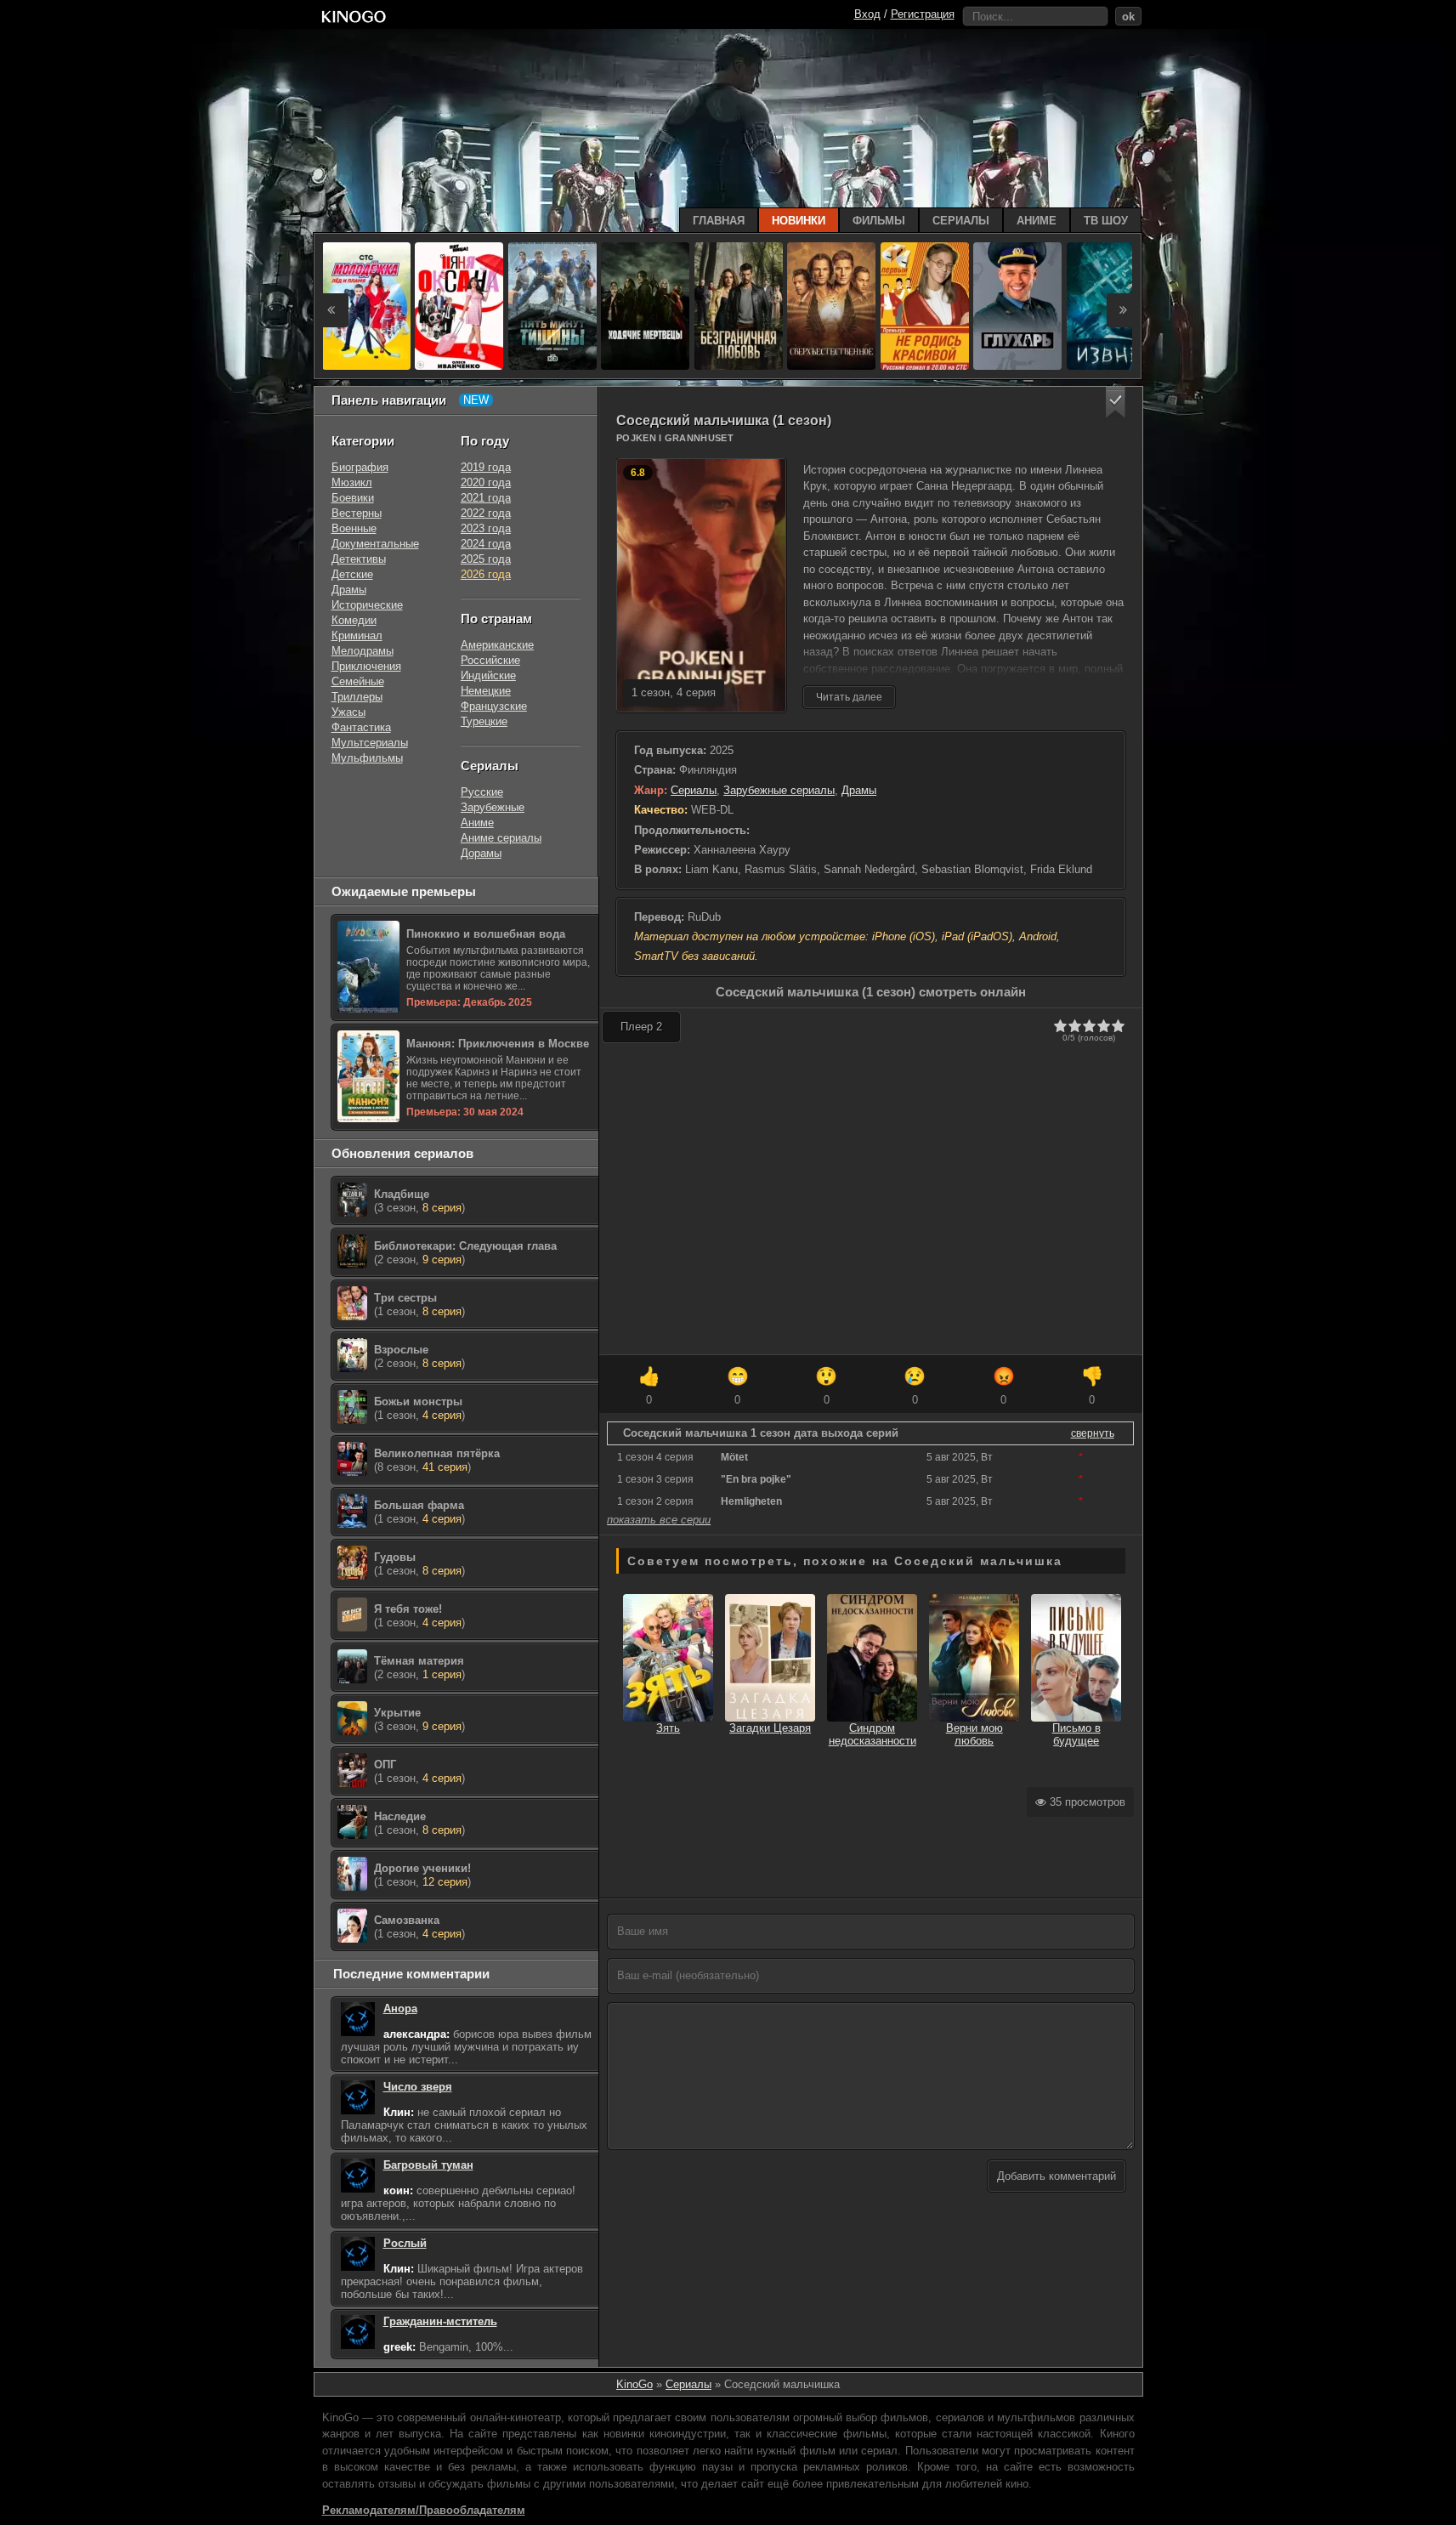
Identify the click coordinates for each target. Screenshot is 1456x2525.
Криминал (357, 636)
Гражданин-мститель (440, 2321)
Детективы (359, 559)
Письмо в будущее (1076, 1734)
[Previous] (331, 310)
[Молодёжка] (366, 306)
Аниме (477, 823)
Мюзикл (352, 482)
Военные (354, 528)
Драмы (859, 790)
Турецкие (484, 721)
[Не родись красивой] (925, 306)
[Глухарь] (1017, 306)
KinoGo (635, 2384)
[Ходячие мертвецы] (645, 306)
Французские (494, 706)
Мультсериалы (370, 743)
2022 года (486, 513)
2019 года (486, 467)
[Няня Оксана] (459, 306)
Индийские (488, 675)
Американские (497, 645)
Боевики (353, 498)
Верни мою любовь (974, 1734)
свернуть (1093, 1433)
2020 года (486, 482)
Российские (490, 660)
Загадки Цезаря (770, 1728)
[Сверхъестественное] (831, 306)
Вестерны (357, 513)
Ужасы (348, 712)
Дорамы (481, 853)
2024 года (486, 544)
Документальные (375, 544)
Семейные (358, 681)
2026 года (486, 574)
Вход (867, 14)
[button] (1116, 403)
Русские (482, 792)
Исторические (367, 605)
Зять (668, 1728)
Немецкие (486, 691)
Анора (400, 2009)
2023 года (486, 528)
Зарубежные (493, 807)
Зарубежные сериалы (779, 790)
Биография (360, 467)
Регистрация (923, 14)
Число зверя (418, 2087)
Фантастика (361, 727)
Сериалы (694, 790)
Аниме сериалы (501, 838)
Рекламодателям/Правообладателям (424, 2510)
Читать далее (849, 697)
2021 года (486, 498)
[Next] (1124, 310)
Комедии (354, 620)
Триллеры (357, 697)
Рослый (405, 2243)
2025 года (486, 559)
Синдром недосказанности (872, 1734)
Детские (352, 574)
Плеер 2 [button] (641, 1027)
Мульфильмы (367, 758)
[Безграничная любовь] (739, 306)
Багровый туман (428, 2165)
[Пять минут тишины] (552, 306)
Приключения (366, 666)
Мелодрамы (363, 651)
